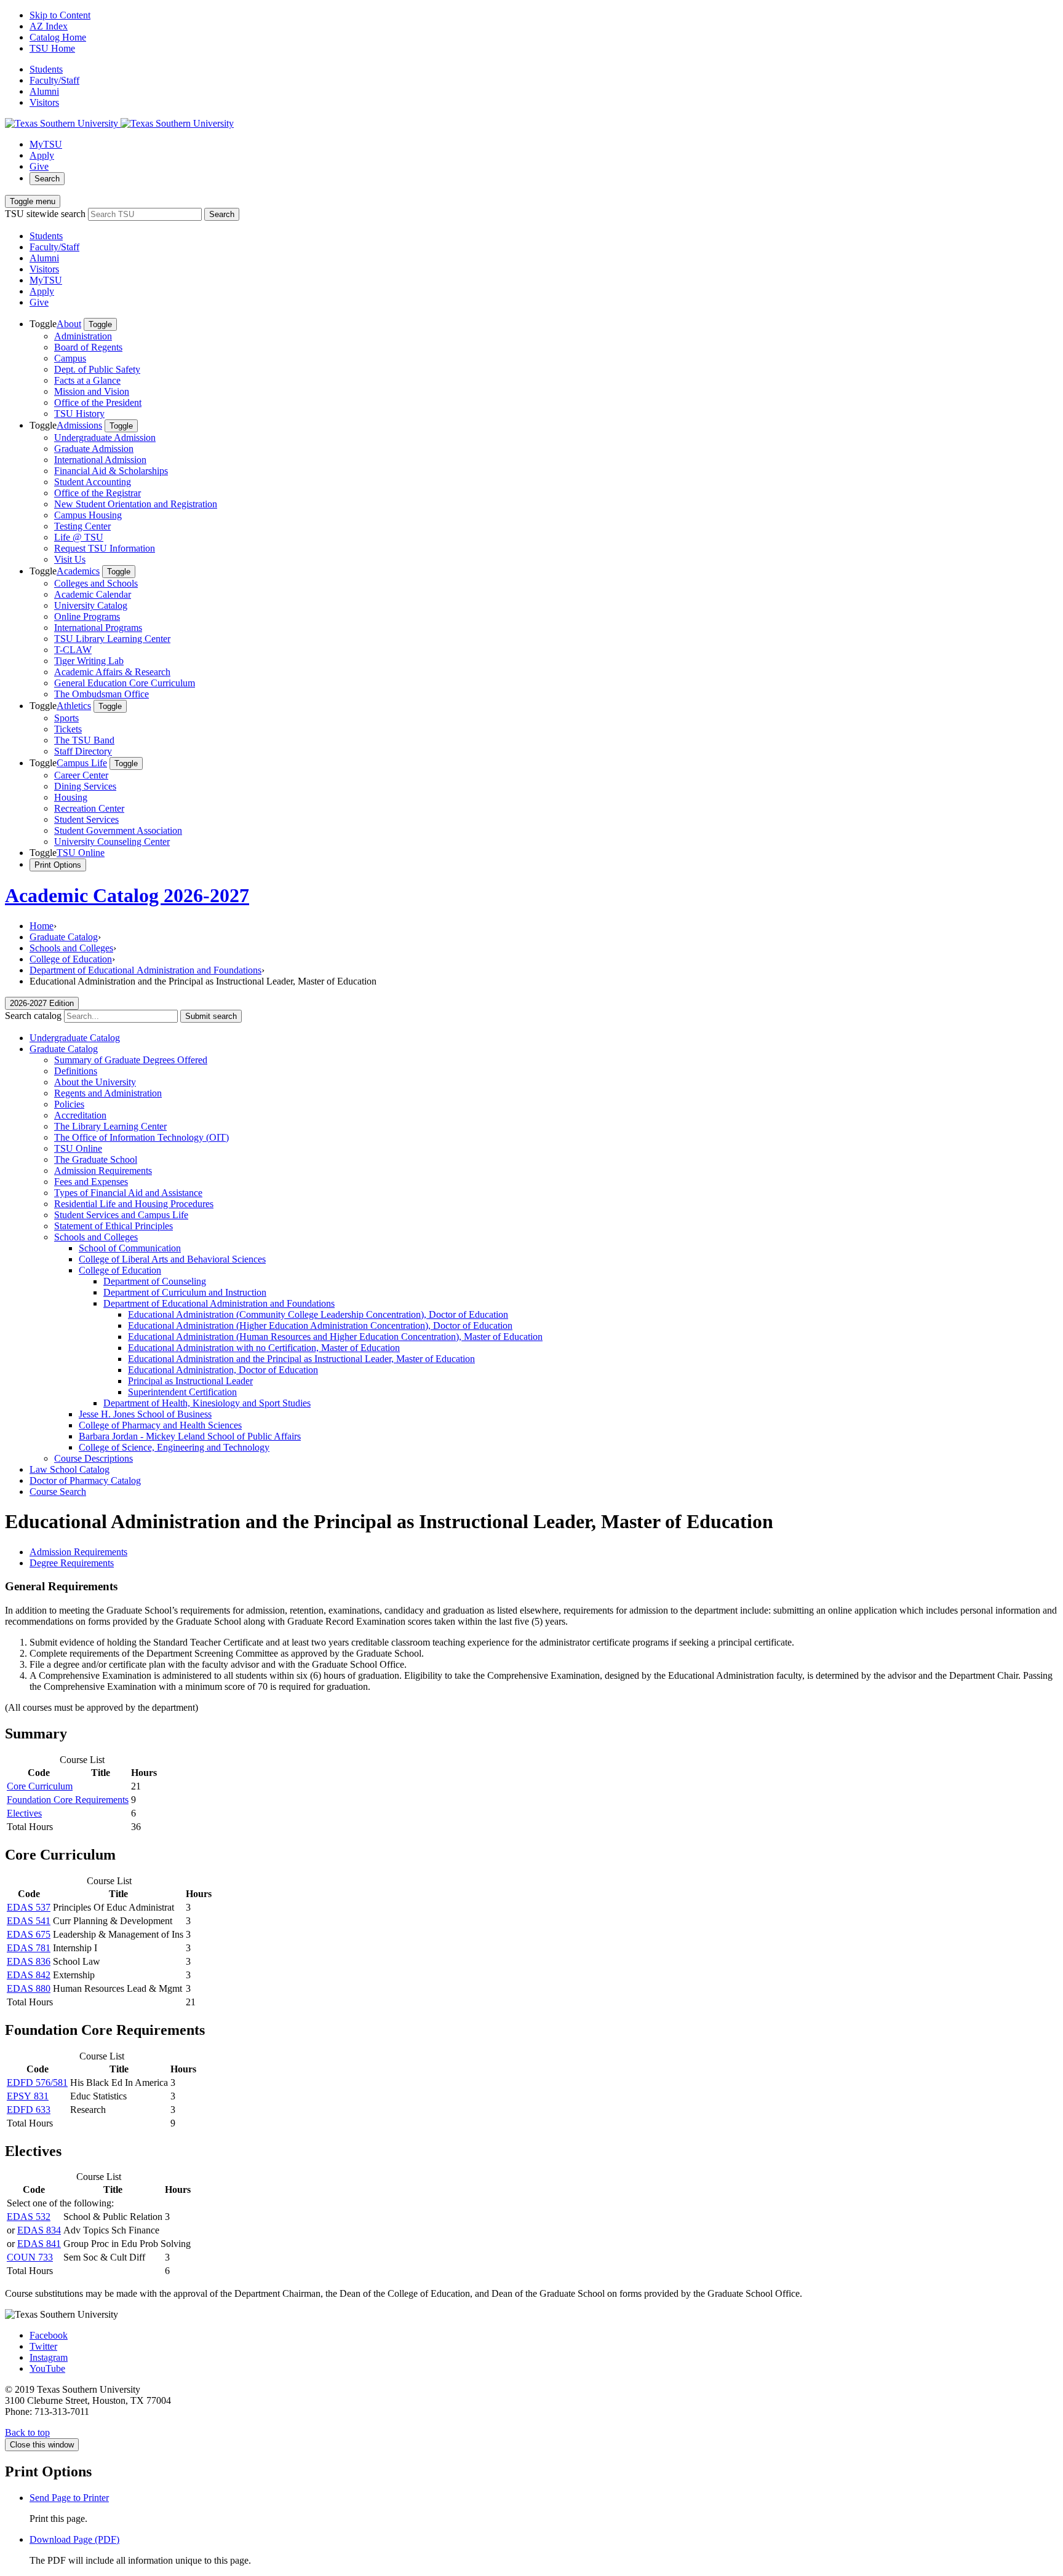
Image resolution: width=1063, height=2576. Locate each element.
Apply (42, 155)
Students (46, 69)
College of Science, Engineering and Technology (174, 1447)
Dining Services (85, 786)
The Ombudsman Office (102, 694)
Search (47, 179)
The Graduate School (96, 1159)
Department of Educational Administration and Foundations (145, 970)
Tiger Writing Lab (89, 661)
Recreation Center (89, 808)
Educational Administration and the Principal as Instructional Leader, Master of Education (301, 1359)
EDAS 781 (29, 1948)
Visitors (44, 102)
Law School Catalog (70, 1469)
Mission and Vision (92, 391)
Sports (66, 718)
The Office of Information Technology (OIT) (141, 1137)
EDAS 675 (29, 1934)
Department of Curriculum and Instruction (185, 1292)
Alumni (44, 91)
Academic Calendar (93, 594)
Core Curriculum (40, 1786)
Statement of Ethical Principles (113, 1226)
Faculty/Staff (54, 80)
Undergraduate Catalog (75, 1038)
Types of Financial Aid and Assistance (128, 1193)
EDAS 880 (29, 1988)
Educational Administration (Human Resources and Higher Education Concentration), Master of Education (335, 1337)
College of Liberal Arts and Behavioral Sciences (172, 1259)
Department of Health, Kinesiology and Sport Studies (207, 1403)
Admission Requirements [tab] (78, 1552)
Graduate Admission (94, 449)
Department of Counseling (155, 1281)
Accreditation (80, 1115)
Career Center (81, 775)
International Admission (100, 460)
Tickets (68, 729)
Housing (71, 797)
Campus (70, 358)
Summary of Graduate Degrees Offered (131, 1060)
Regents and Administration (108, 1093)
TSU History (79, 414)
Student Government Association (118, 830)
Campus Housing (88, 515)
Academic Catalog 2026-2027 (127, 895)
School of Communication (130, 1248)
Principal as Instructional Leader (190, 1381)
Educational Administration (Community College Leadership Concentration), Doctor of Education (318, 1314)
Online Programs (87, 616)
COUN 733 (30, 2257)
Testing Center (82, 526)
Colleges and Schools (96, 583)
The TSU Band (84, 740)
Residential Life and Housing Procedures (134, 1204)
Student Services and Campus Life (121, 1215)
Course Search (58, 1492)
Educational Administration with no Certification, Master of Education (264, 1348)
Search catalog (33, 1016)
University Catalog (91, 605)
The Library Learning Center (110, 1126)
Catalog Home (58, 37)
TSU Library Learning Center (112, 639)
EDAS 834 (39, 2230)
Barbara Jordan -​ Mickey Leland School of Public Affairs (190, 1436)
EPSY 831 (28, 2096)
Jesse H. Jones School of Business (145, 1414)
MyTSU (46, 144)
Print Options (58, 865)
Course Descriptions (94, 1458)
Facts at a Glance (87, 380)
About (69, 324)
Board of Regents (88, 347)
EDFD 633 (29, 2110)
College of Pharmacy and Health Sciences (160, 1425)
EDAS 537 (29, 1907)
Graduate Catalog (64, 937)
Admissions (79, 425)
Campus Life (82, 763)
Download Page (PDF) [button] (74, 2539)
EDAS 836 (29, 1961)
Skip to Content (60, 15)
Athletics (74, 706)
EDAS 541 (29, 1921)
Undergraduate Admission (105, 438)
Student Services (86, 819)
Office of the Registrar (98, 493)
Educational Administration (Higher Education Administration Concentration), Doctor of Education (320, 1326)
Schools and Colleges (71, 948)
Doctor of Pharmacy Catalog (85, 1480)
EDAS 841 (39, 2244)
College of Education (71, 959)
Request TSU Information (105, 548)
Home (42, 926)
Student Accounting (93, 482)
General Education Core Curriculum (125, 683)
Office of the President (98, 402)
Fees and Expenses (91, 1182)
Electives (24, 1813)
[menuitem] (544, 369)
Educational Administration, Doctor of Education (223, 1370)
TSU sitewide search (45, 214)
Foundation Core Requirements (68, 1800)
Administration (83, 336)
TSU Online (81, 853)
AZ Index (49, 26)
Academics (78, 571)
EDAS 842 (29, 1975)
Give (39, 166)
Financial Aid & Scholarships (111, 471)
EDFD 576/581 (37, 2083)
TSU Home (52, 48)
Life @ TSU (79, 537)
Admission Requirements (103, 1171)
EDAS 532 (29, 2217)
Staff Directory (83, 751)
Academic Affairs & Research (112, 672)
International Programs (98, 628)
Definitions (76, 1071)
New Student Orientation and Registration (136, 504)
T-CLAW (73, 650)
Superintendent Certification (182, 1392)
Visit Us (70, 559)
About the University (95, 1082)
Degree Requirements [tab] (72, 1563)
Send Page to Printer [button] (69, 2498)
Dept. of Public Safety (97, 369)
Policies (69, 1104)
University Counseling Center (112, 842)
